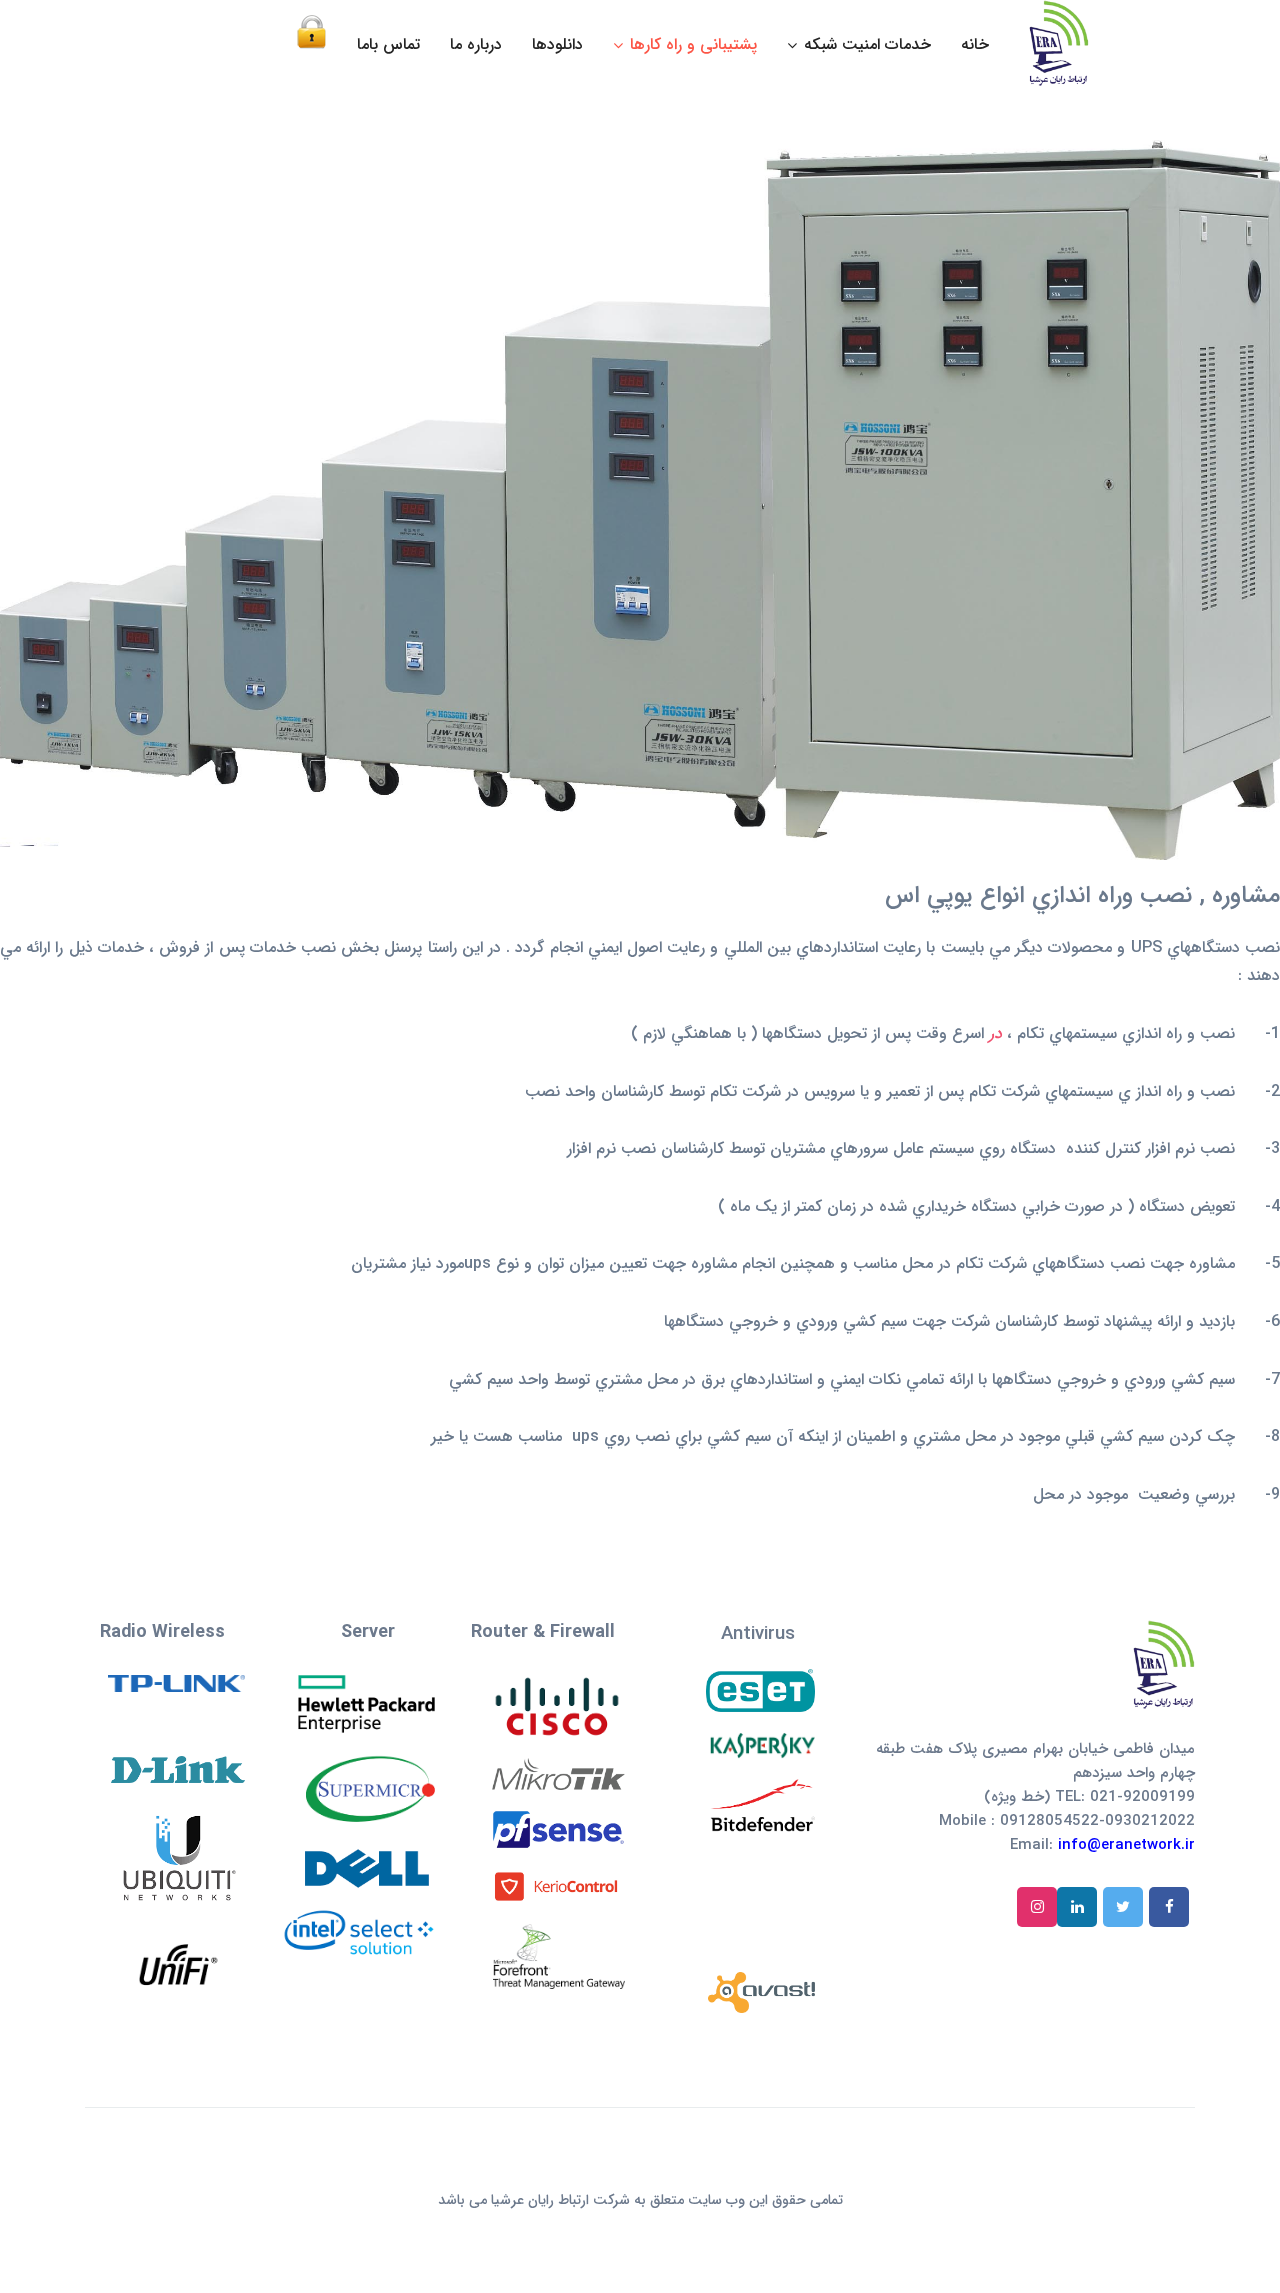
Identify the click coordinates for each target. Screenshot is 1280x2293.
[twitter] (1123, 1907)
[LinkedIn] (1077, 1907)
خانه (975, 44)
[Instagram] (1037, 1907)
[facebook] (1169, 1907)
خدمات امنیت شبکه (867, 44)
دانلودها (557, 44)
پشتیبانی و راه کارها (693, 44)
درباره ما (476, 44)
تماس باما (388, 44)
